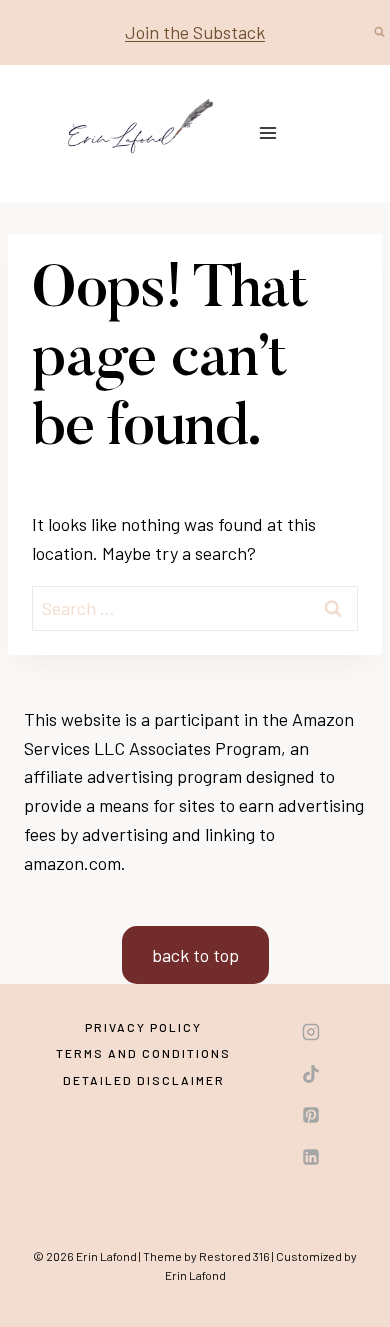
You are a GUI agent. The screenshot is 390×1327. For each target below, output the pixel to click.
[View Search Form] (379, 32)
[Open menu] (268, 133)
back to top (195, 955)
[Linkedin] (311, 1157)
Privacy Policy (143, 1027)
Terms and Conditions (143, 1053)
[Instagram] (311, 1032)
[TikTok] (311, 1074)
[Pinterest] (311, 1115)
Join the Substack (195, 32)
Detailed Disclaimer (144, 1080)
